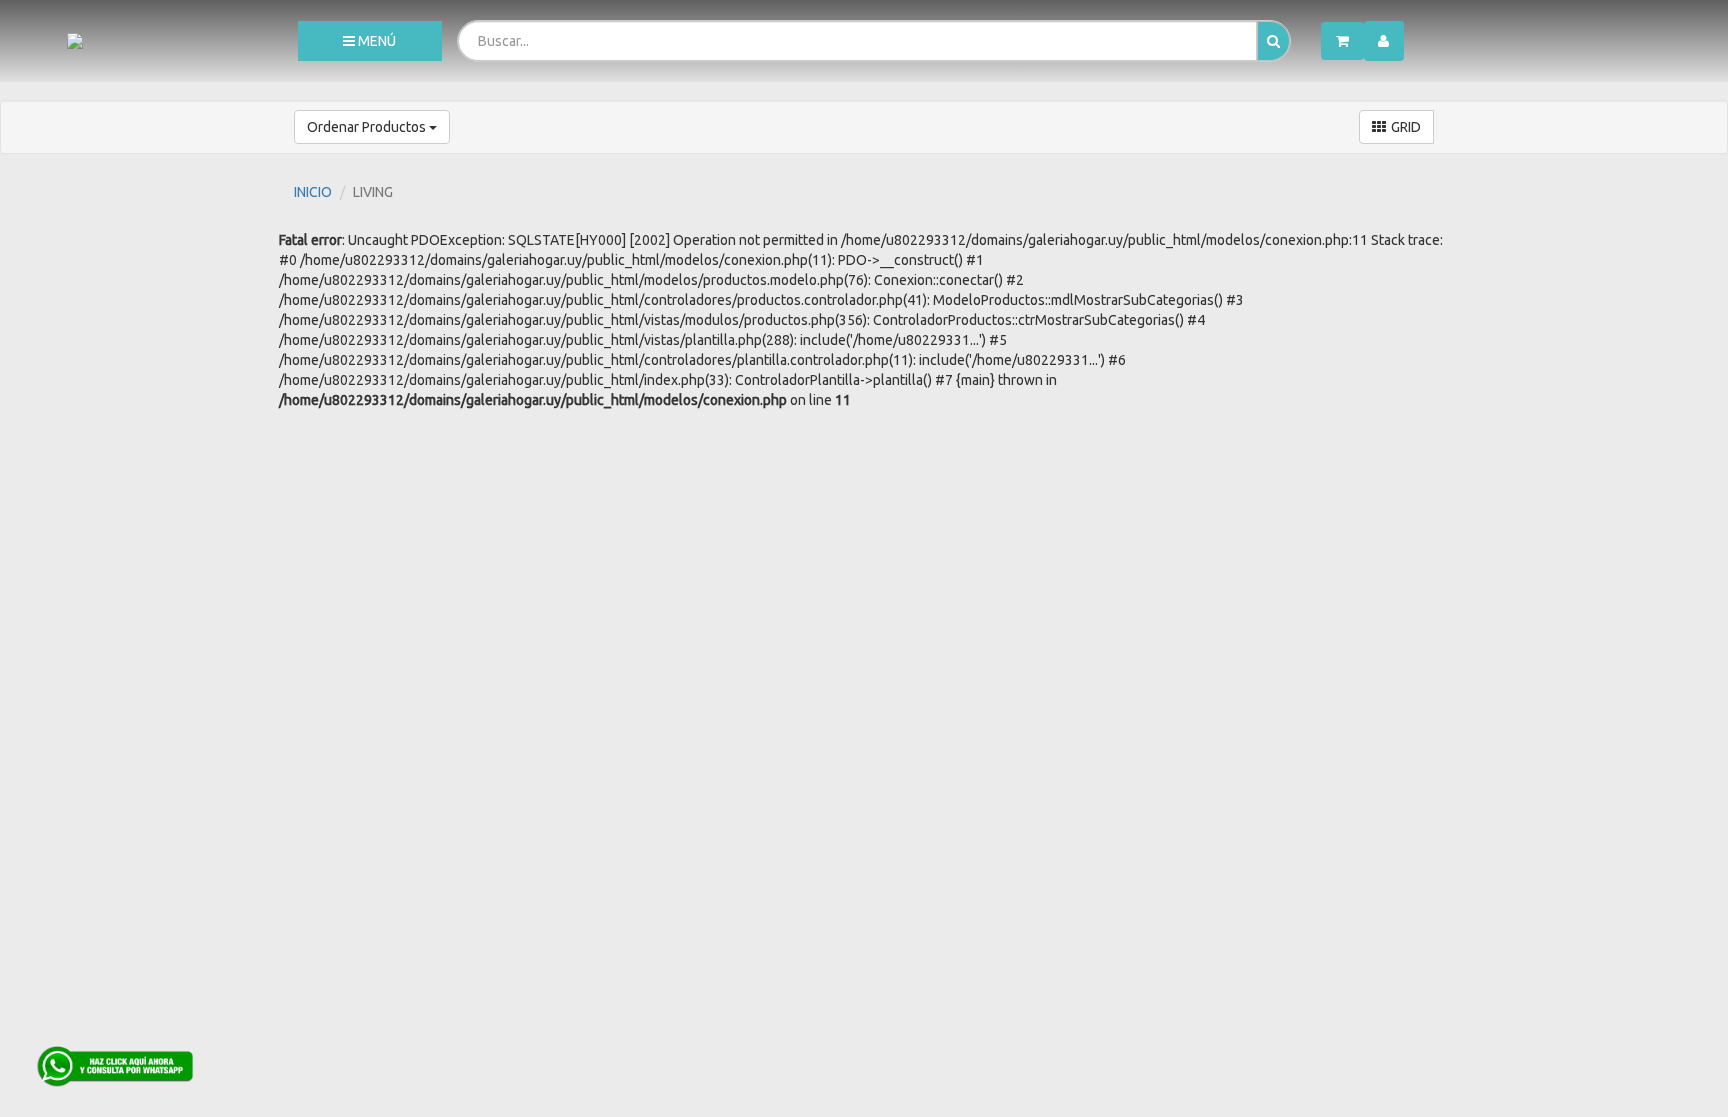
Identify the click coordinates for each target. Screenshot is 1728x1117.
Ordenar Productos (368, 127)
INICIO (313, 192)
